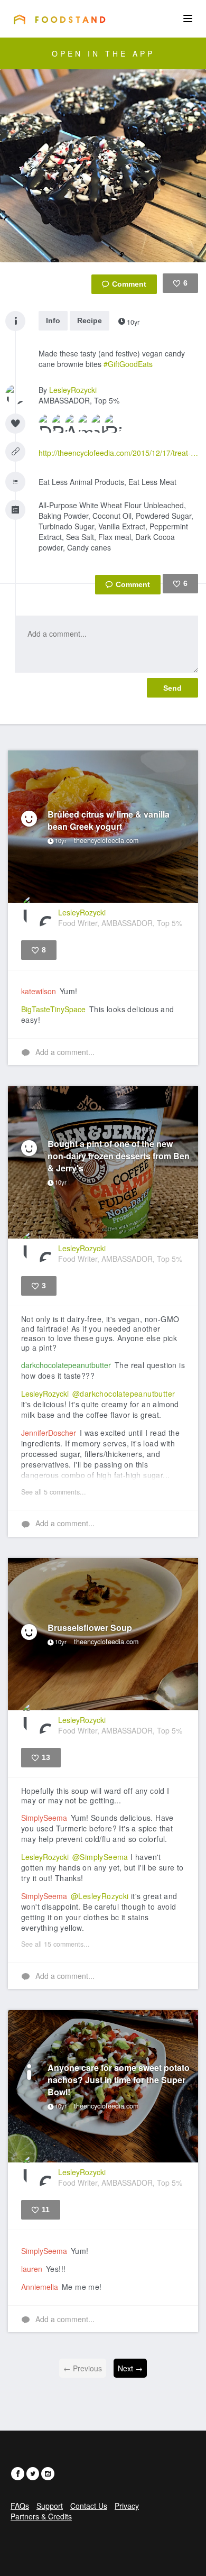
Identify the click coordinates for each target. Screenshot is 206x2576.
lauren (32, 2269)
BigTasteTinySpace (53, 1009)
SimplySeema (44, 1818)
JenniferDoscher (49, 1433)
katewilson (39, 991)
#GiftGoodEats (128, 364)
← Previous (83, 2368)
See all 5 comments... (54, 1492)
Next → (130, 2368)
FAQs (20, 2506)
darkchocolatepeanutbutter (66, 1365)
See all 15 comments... (55, 1944)
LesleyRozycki (73, 390)
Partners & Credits (41, 2516)
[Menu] (188, 19)
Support (50, 2506)
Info (53, 320)
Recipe (90, 320)
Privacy (127, 2506)
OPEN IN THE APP (103, 53)
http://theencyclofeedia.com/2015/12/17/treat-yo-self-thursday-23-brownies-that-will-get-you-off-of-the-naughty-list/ (118, 453)
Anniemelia (40, 2287)
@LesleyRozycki (100, 1896)
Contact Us (89, 2506)
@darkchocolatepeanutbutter (124, 1394)
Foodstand (59, 19)
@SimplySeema (100, 1857)
